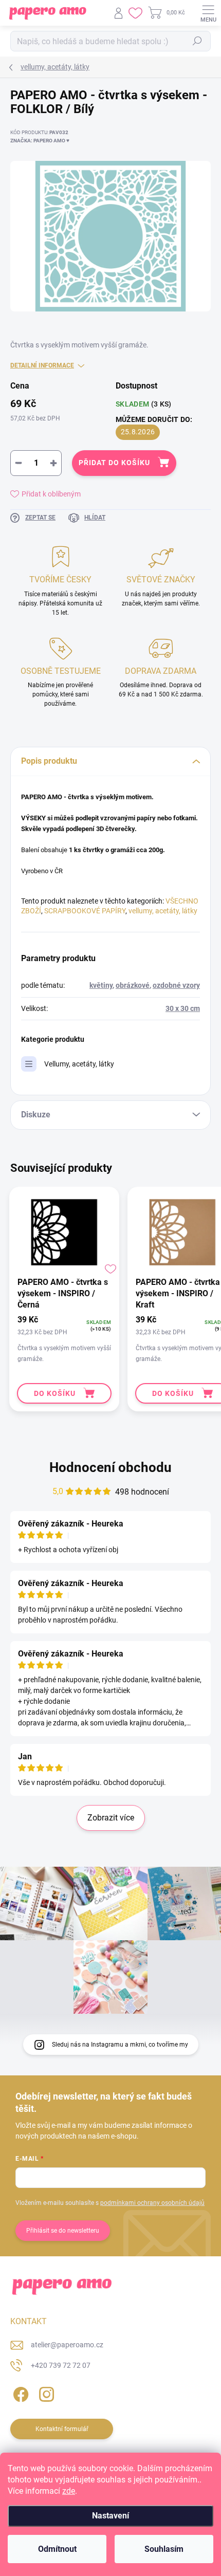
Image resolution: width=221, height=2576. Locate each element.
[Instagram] (45, 2393)
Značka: (40, 141)
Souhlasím (164, 2549)
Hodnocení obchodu (110, 1467)
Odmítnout (57, 2549)
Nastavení (110, 2516)
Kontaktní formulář (62, 2429)
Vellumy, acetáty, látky (79, 1064)
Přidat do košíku (114, 463)
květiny (101, 985)
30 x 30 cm (183, 1008)
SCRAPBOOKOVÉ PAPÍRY (85, 911)
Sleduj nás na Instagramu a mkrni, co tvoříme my (120, 2045)
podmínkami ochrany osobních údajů (152, 2203)
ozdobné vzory (176, 985)
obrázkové (133, 985)
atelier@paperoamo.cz (67, 2345)
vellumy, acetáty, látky (163, 911)
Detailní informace (42, 365)
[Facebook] (19, 2393)
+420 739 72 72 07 (61, 2365)
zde (69, 2491)
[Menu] (208, 13)
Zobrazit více (111, 1818)
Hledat (197, 41)
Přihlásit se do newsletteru (63, 2231)
